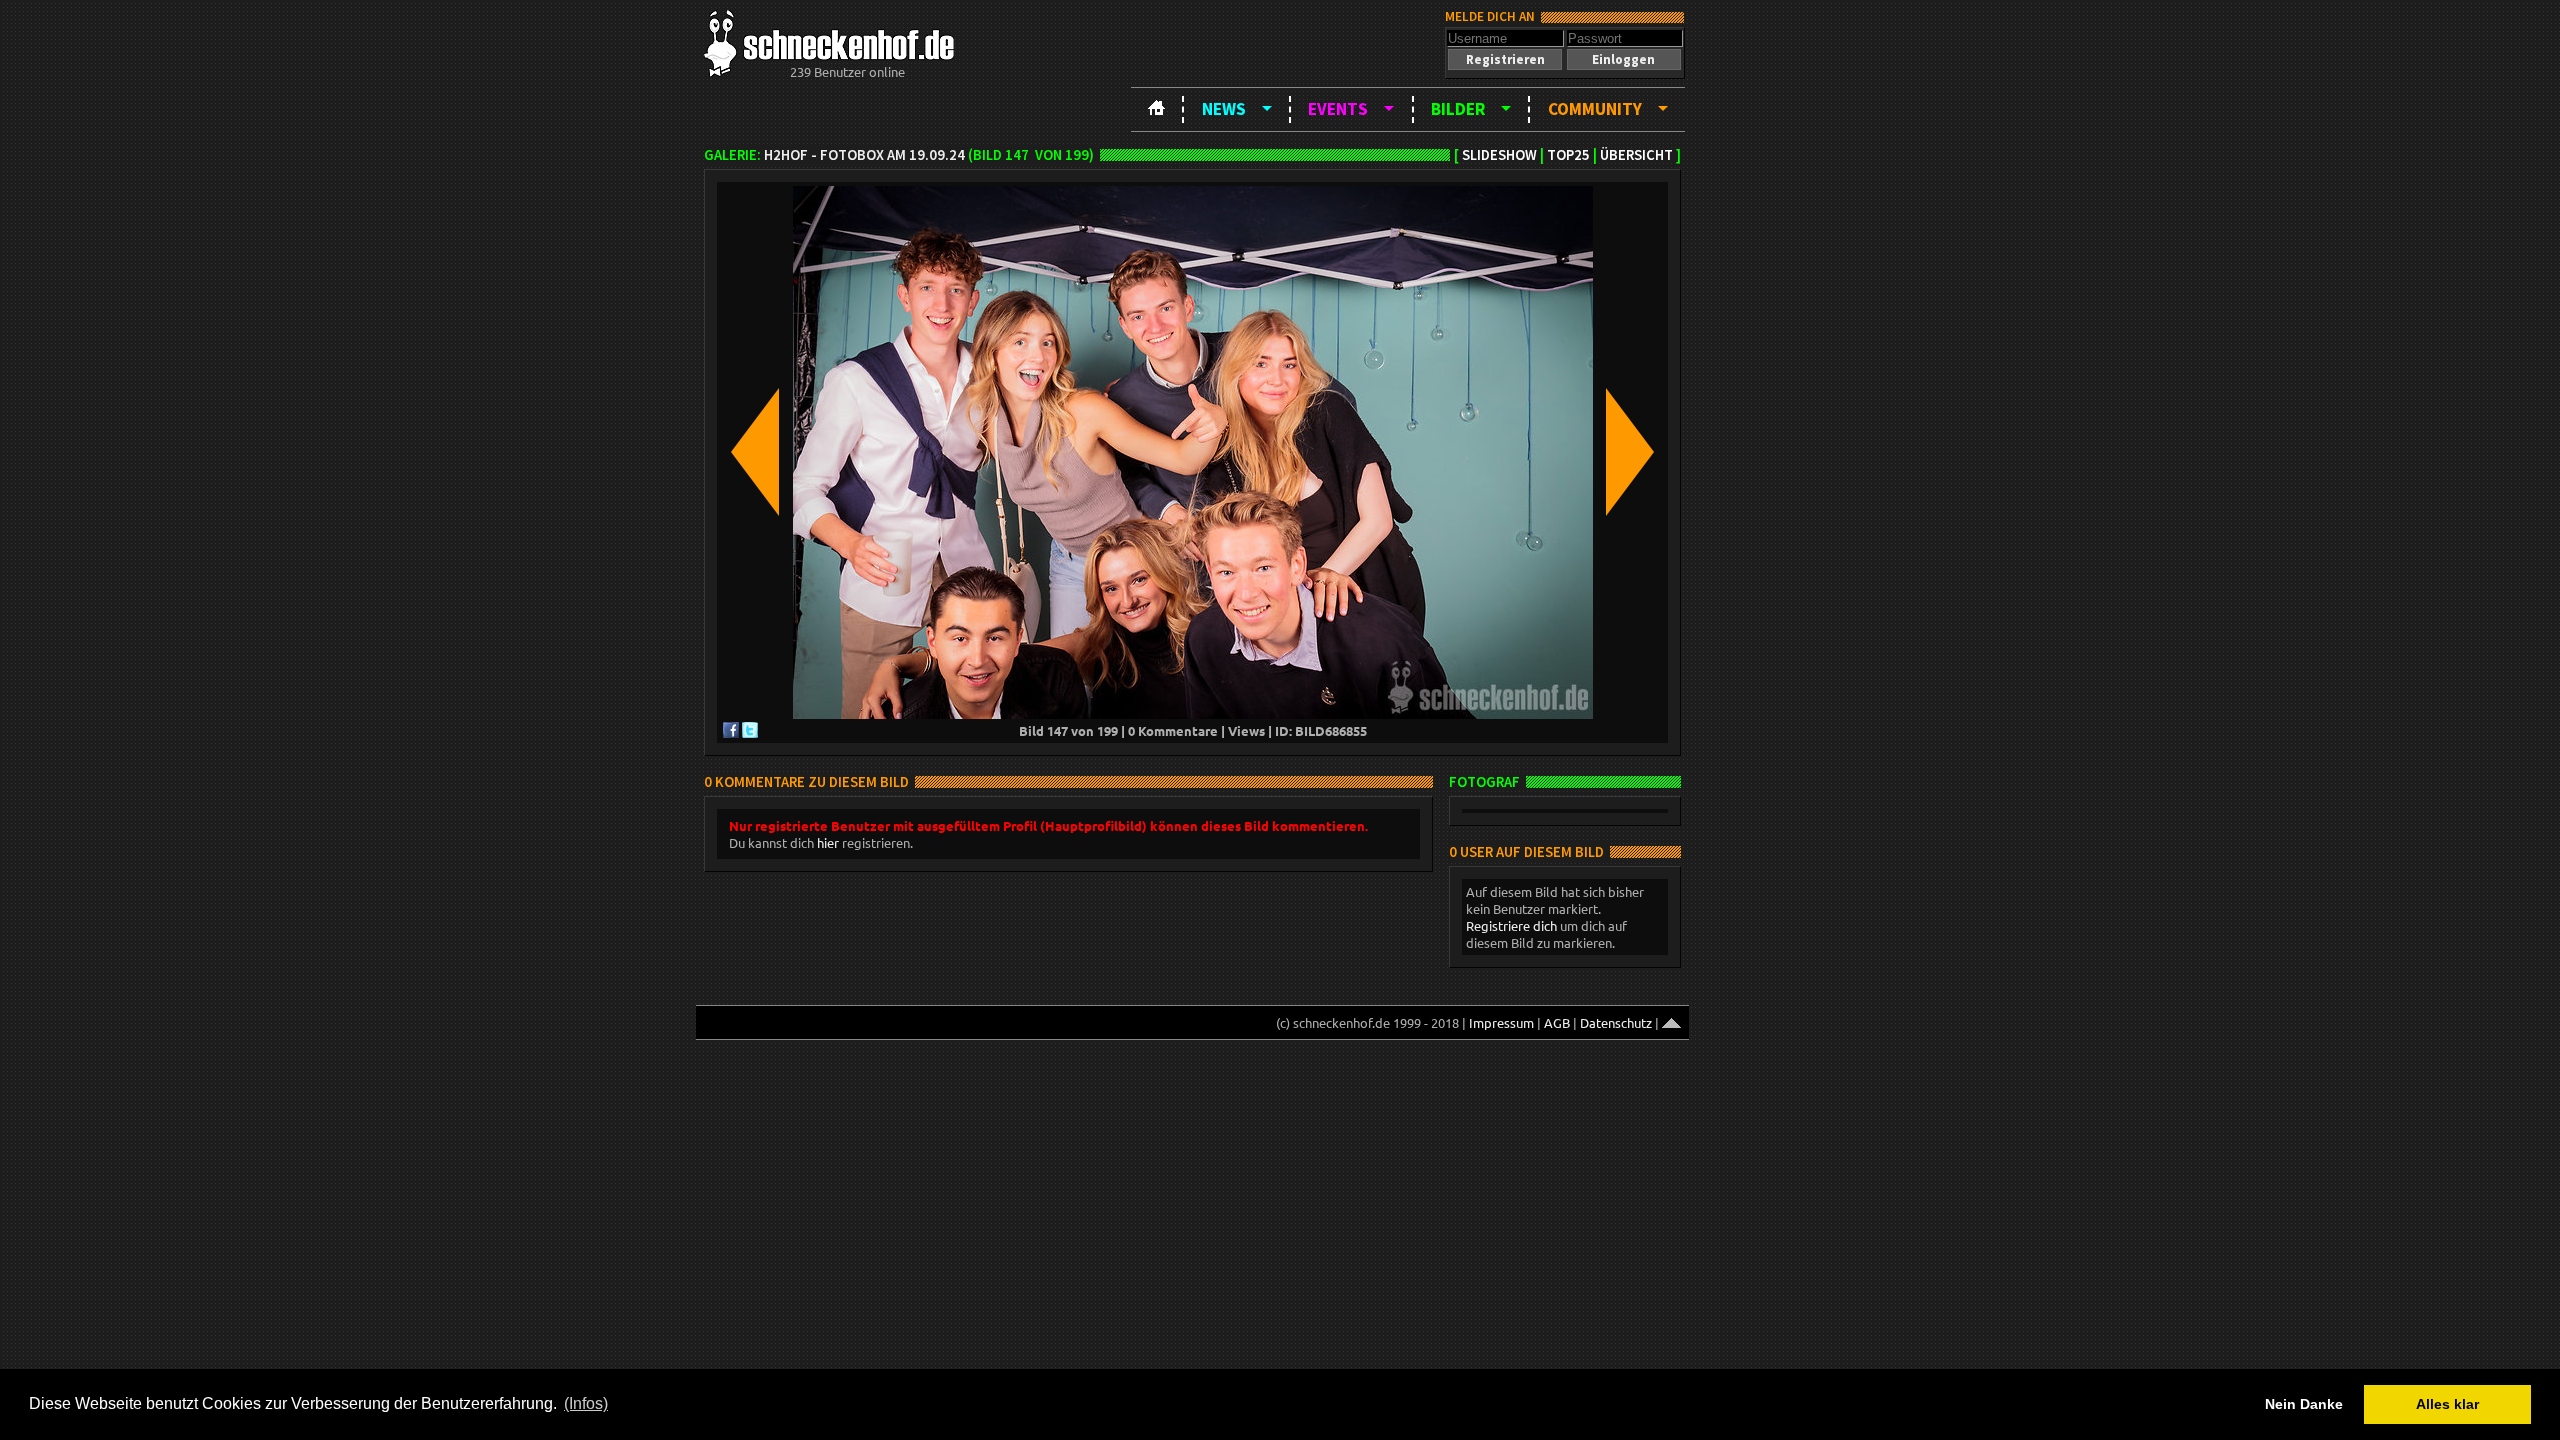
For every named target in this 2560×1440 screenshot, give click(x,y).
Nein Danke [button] (2304, 1404)
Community (1595, 109)
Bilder (1458, 109)
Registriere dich (1511, 925)
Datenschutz (1616, 1022)
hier (828, 842)
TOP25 (1568, 155)
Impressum (1501, 1022)
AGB (1557, 1022)
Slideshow (1499, 155)
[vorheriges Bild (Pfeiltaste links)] (755, 453)
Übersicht (1636, 155)
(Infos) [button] (586, 1403)
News (1224, 109)
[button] (1505, 59)
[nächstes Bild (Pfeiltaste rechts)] (1630, 453)
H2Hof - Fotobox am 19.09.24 (864, 155)
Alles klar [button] (2447, 1404)
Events (1338, 109)
